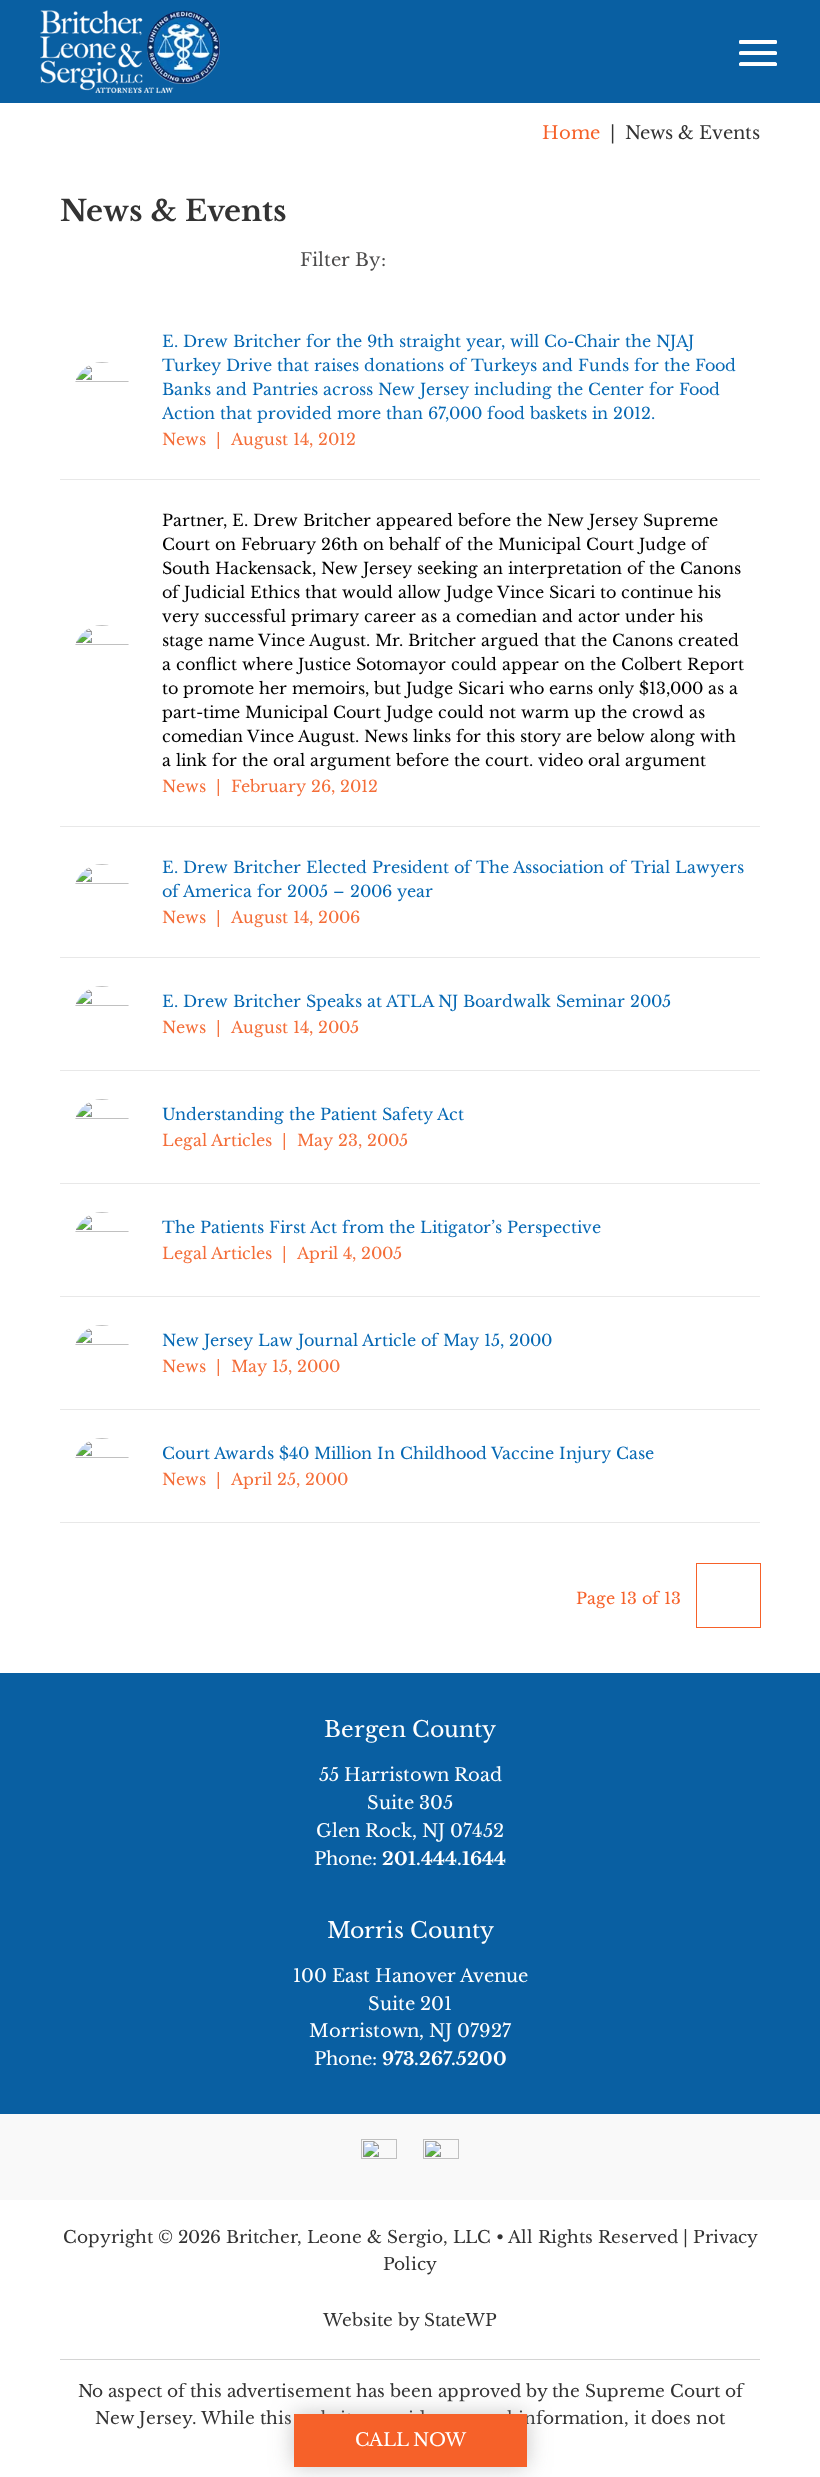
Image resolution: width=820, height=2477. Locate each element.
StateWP (460, 2320)
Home (571, 133)
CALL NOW (410, 2440)
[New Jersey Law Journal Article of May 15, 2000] (118, 1353)
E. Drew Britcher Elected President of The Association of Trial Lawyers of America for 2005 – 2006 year (453, 879)
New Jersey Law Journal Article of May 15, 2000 (357, 1340)
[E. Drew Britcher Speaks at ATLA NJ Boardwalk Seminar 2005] (118, 1014)
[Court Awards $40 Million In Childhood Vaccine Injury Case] (118, 1466)
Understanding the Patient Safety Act (313, 1114)
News (184, 439)
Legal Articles (217, 1140)
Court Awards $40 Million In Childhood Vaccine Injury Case (408, 1453)
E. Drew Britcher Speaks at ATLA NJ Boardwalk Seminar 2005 (416, 1001)
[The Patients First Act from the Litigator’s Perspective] (118, 1240)
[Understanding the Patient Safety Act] (118, 1127)
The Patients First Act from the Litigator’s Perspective (381, 1227)
